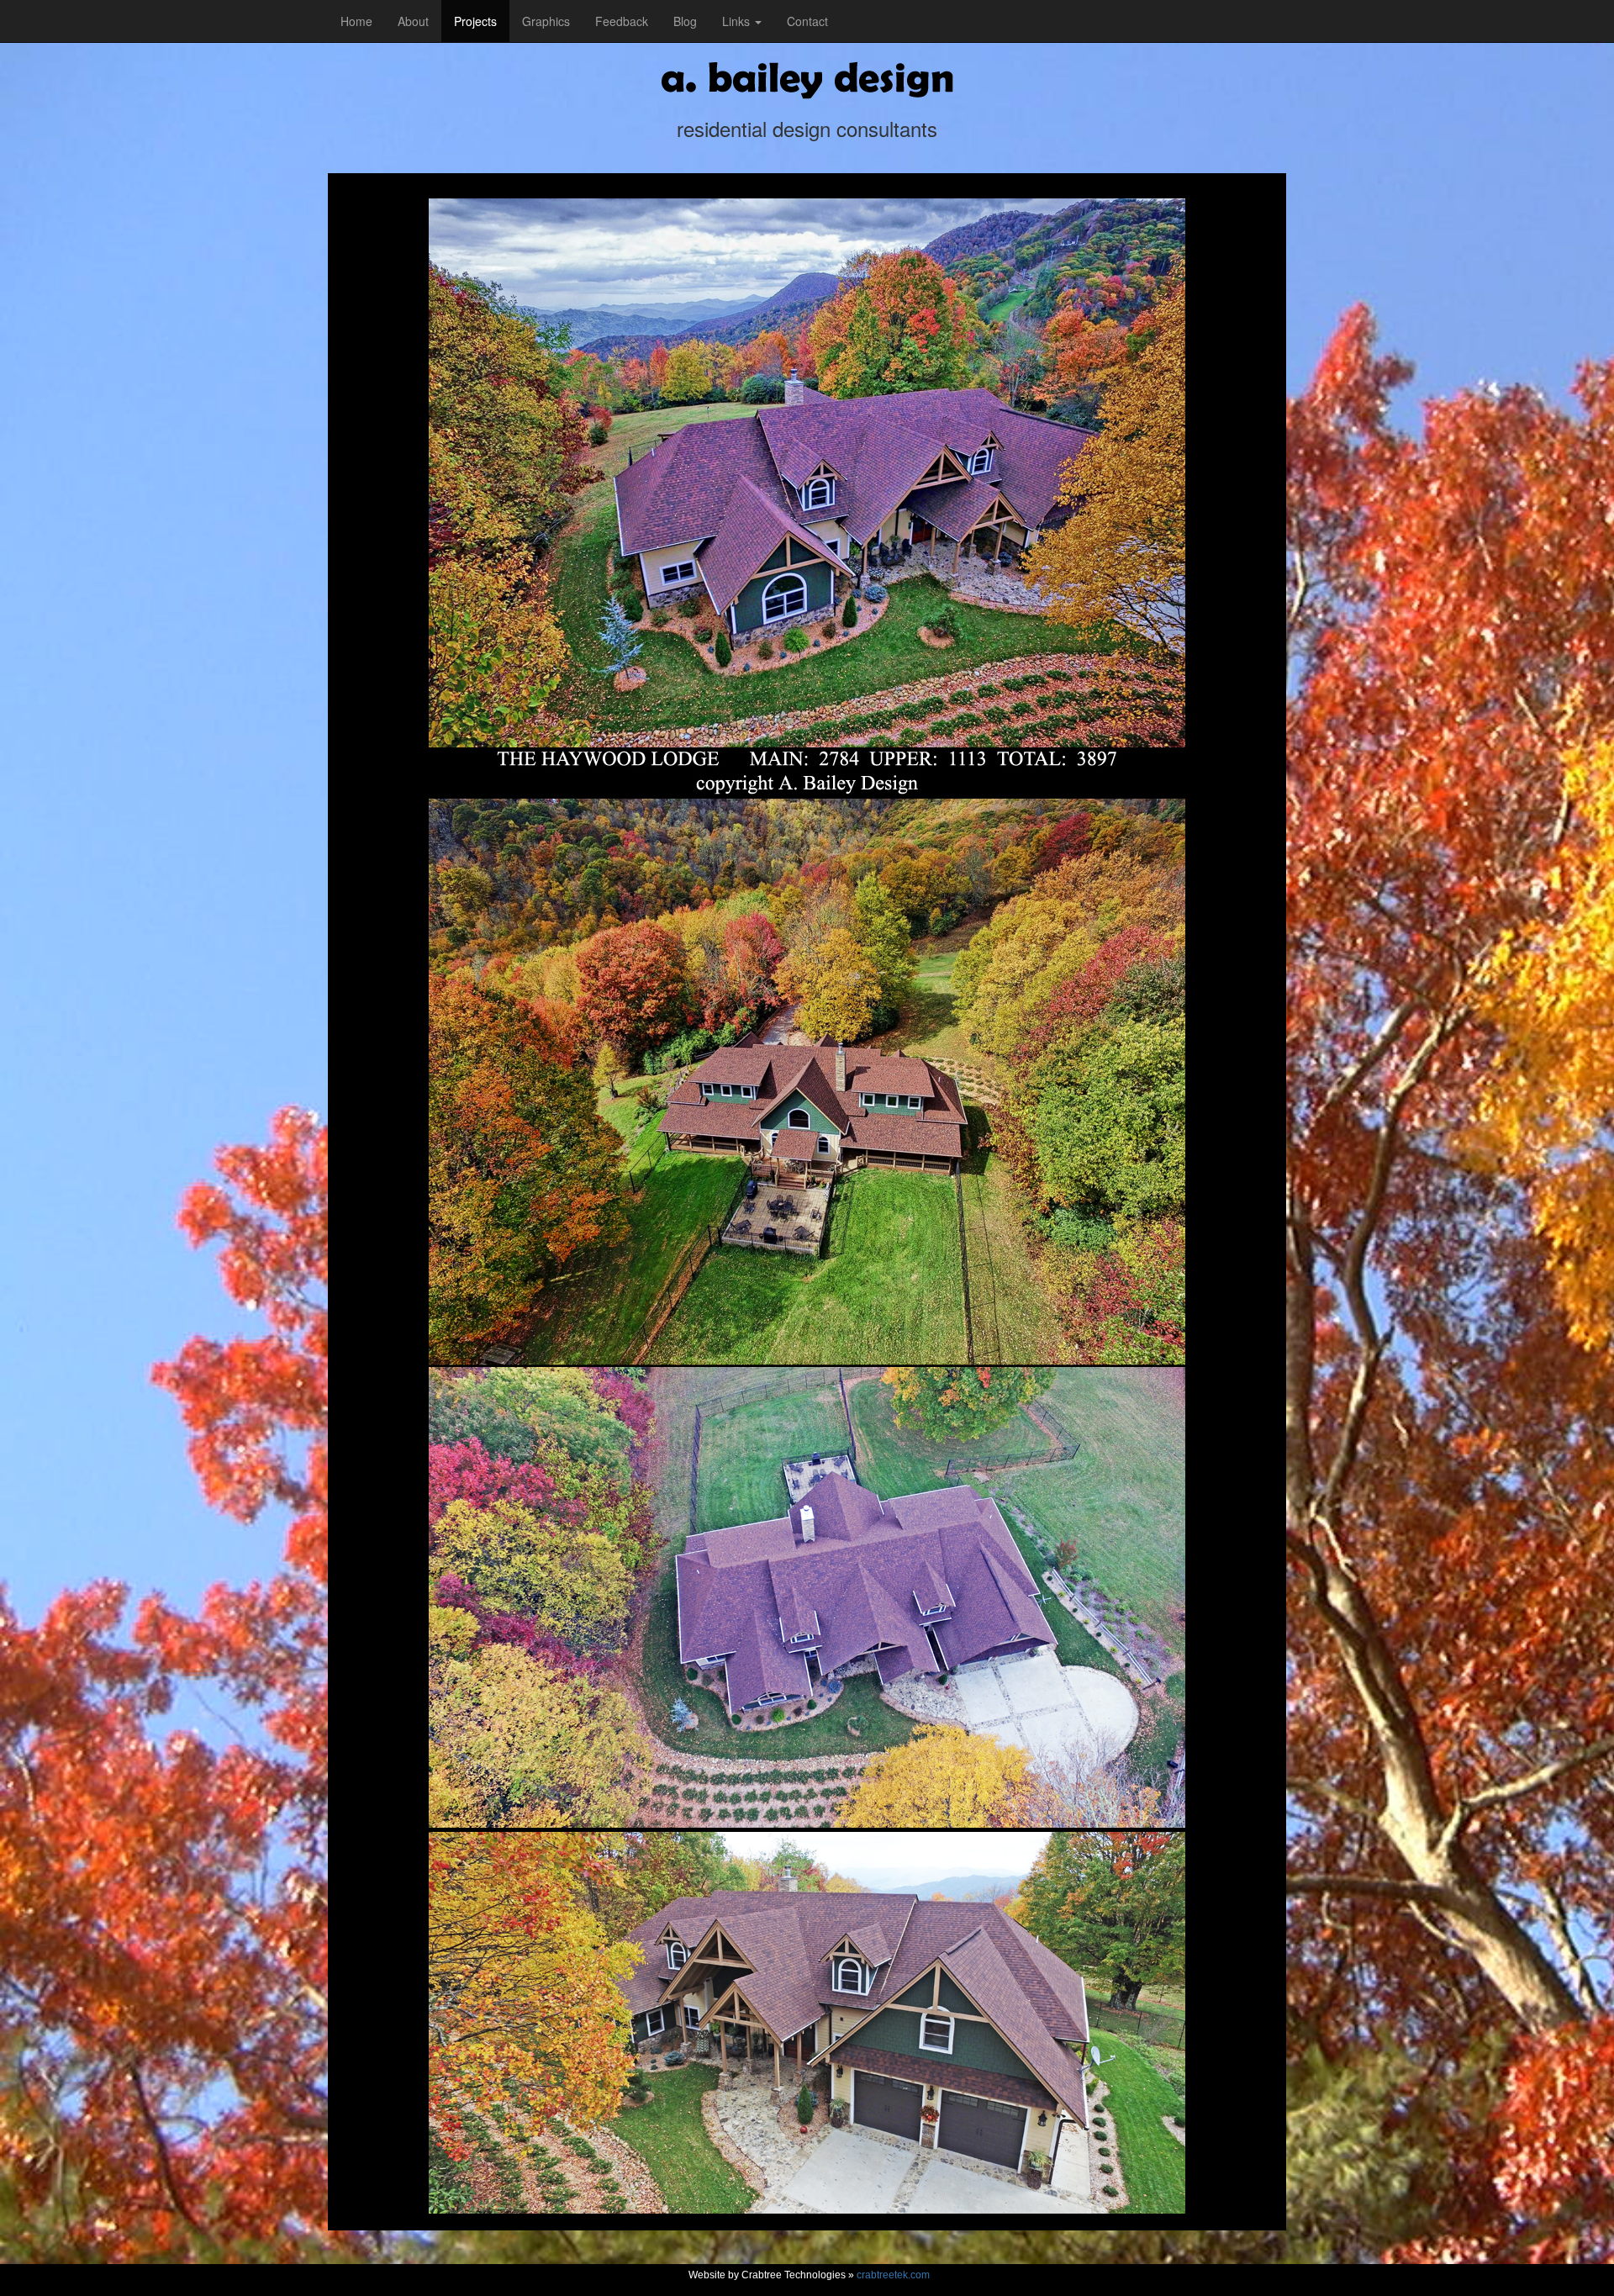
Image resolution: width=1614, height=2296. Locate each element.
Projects (475, 21)
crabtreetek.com (893, 2275)
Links (738, 21)
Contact (807, 21)
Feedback (622, 21)
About (413, 21)
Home (356, 21)
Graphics (546, 21)
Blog (685, 21)
